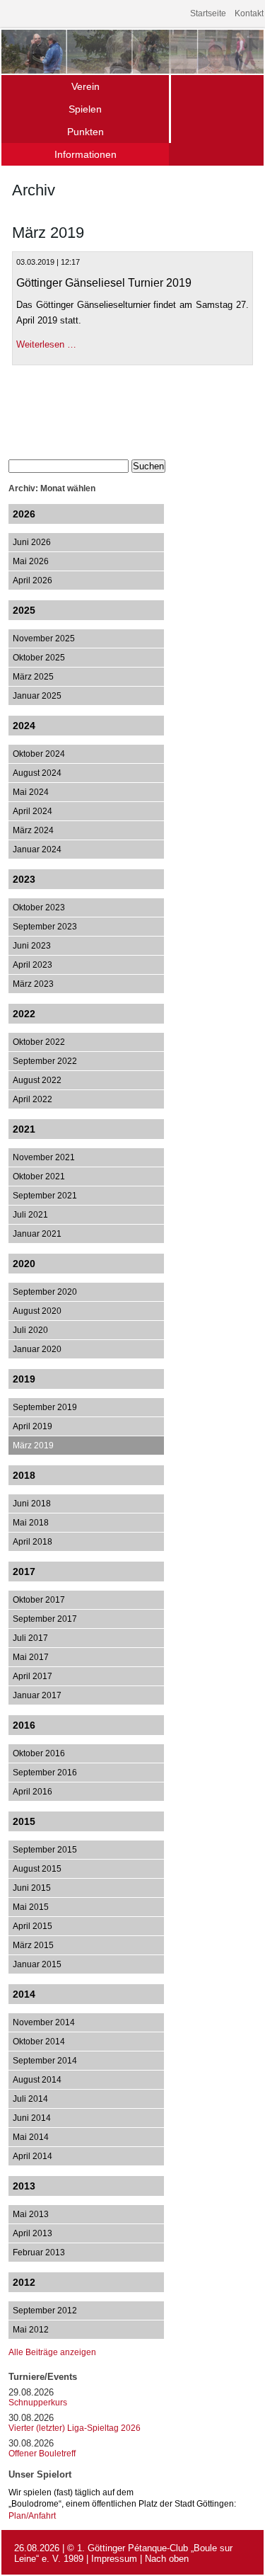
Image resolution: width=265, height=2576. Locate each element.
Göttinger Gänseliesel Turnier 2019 (104, 283)
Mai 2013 (31, 2214)
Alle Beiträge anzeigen (52, 2352)
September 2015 (45, 1850)
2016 (24, 1725)
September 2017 (45, 1619)
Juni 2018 (32, 1504)
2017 (24, 1572)
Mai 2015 (31, 1907)
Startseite (208, 13)
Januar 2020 (37, 1349)
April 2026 (33, 580)
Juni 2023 (32, 946)
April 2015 (33, 1926)
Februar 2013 (39, 2252)
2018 (24, 1475)
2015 (24, 1821)
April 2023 (33, 965)
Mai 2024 (31, 792)
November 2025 (44, 639)
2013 (24, 2186)
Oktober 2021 (39, 1177)
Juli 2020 (30, 1330)
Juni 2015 (32, 1888)
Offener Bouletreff (42, 2454)
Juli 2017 (30, 1638)
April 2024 (33, 811)
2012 (24, 2282)
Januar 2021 (37, 1234)
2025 (24, 610)
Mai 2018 (31, 1523)
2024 (24, 726)
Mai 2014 (31, 2137)
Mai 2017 (31, 1657)
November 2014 (44, 2022)
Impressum (114, 2559)
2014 (24, 1994)
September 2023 (45, 927)
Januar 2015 (37, 1964)
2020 (24, 1264)
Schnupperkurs (38, 2403)
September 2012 (45, 2311)
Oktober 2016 (39, 1753)
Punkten (86, 132)
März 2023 (33, 984)
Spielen (85, 109)
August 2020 (37, 1311)
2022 (24, 1014)
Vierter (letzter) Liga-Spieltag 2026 (75, 2428)
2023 (24, 879)
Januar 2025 (37, 696)
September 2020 (45, 1292)
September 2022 (45, 1061)
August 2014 (37, 2080)
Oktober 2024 (39, 754)
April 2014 (33, 2156)
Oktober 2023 (39, 908)
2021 (24, 1129)
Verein (86, 86)
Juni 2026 (32, 542)
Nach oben (167, 2559)
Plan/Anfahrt (32, 2515)
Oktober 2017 (39, 1600)
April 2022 (33, 1099)
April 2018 (33, 1542)
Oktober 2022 (39, 1042)
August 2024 (37, 773)
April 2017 (33, 1676)
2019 (24, 1379)
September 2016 (45, 1773)
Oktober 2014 (39, 2042)
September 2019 (45, 1407)
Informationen (86, 154)
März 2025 (33, 677)
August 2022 (37, 1080)
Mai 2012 (31, 2330)
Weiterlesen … (46, 344)
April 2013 (33, 2233)
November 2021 (44, 1157)
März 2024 (33, 830)
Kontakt (249, 13)
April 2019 (33, 1426)
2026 (24, 514)
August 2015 (37, 1869)
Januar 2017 (37, 1695)
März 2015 (33, 1945)
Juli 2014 (30, 2099)
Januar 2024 (37, 849)
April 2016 (33, 1792)
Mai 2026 (31, 561)
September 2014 (45, 2061)
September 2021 (45, 1196)
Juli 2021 (30, 1215)
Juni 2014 (32, 2118)
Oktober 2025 (39, 658)
